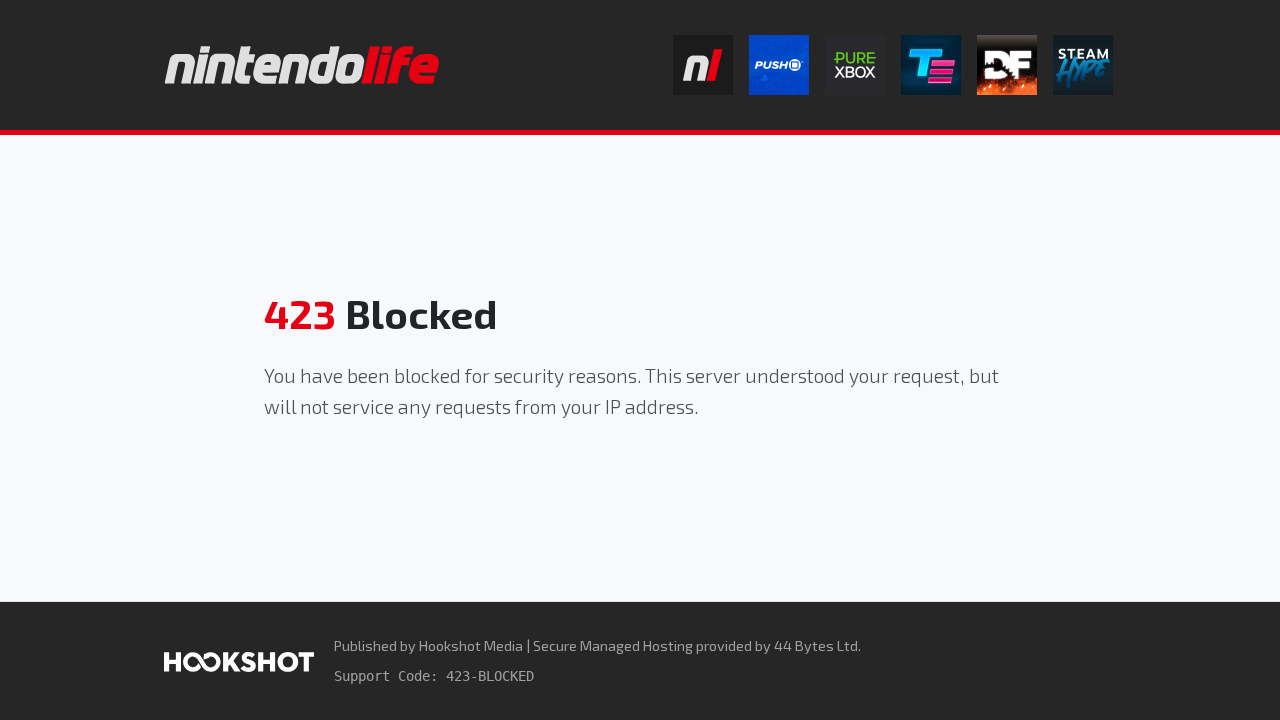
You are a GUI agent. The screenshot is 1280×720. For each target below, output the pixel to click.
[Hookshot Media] (239, 660)
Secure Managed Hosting (613, 645)
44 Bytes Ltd (816, 645)
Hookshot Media (471, 645)
